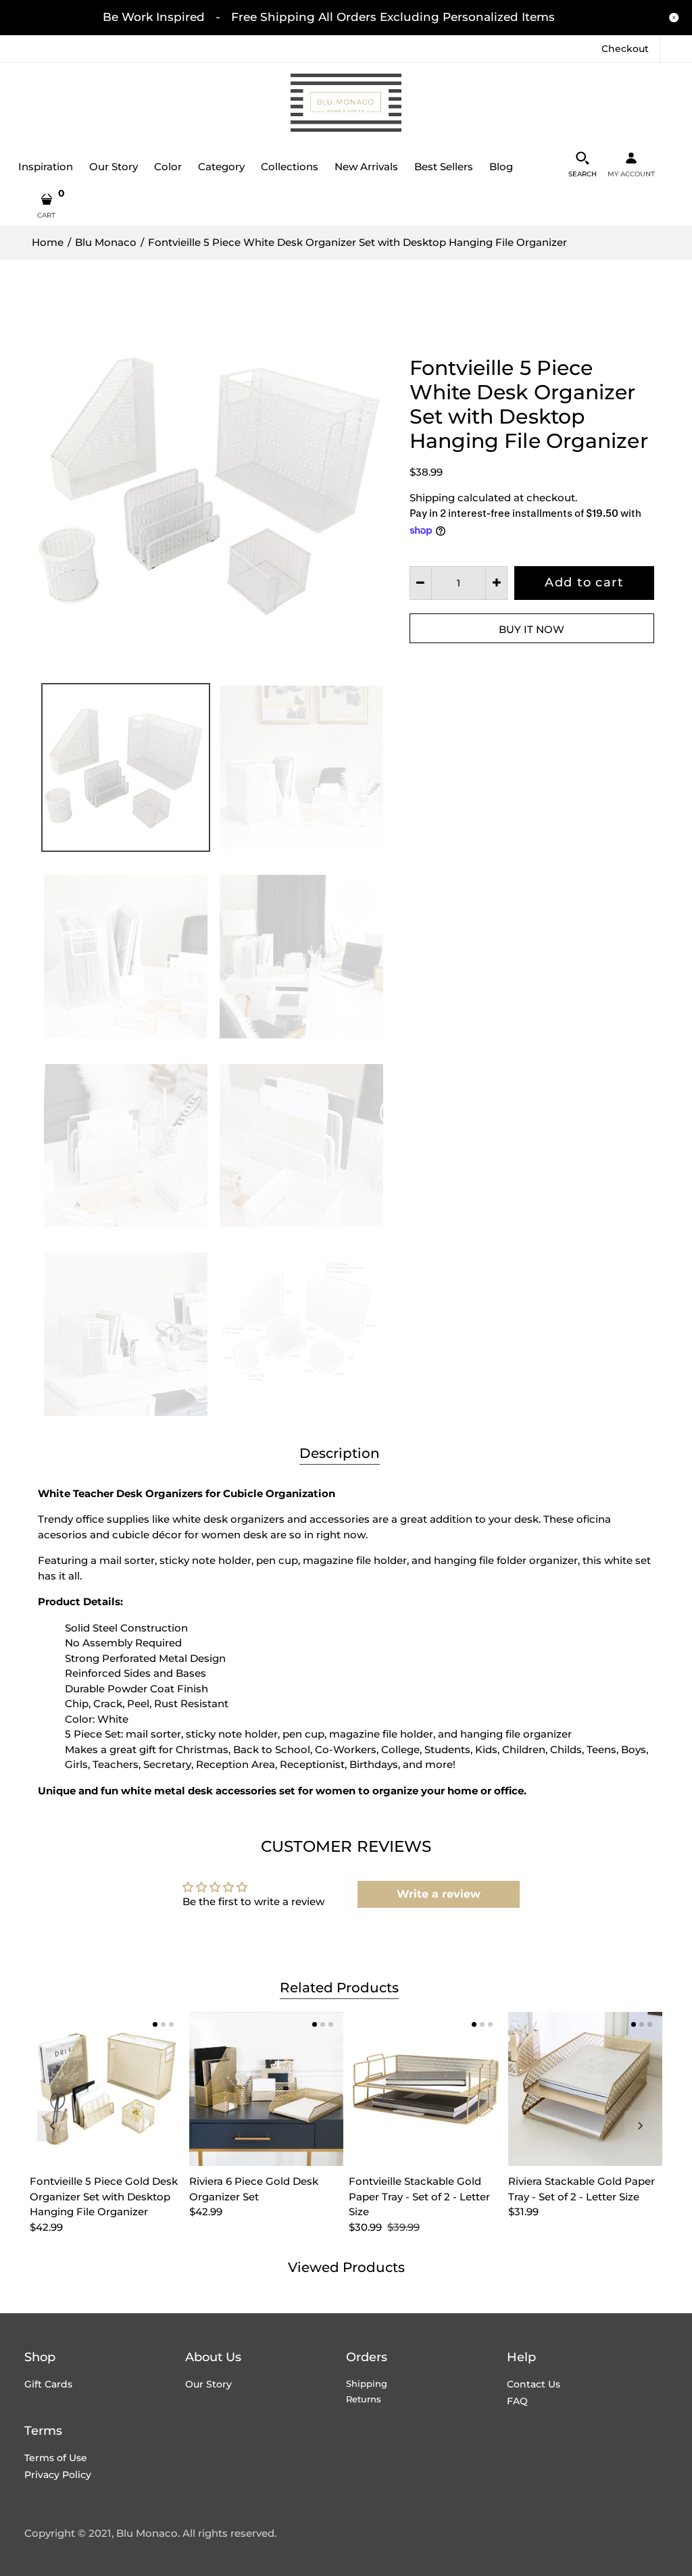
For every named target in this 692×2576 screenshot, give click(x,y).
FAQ (517, 2401)
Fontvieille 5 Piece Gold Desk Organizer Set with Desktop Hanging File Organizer (104, 2196)
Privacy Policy (58, 2475)
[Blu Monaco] (346, 102)
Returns (364, 2399)
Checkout (625, 49)
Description (340, 1453)
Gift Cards (48, 2384)
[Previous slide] (52, 2126)
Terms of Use (56, 2458)
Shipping (432, 498)
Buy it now (532, 629)
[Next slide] (640, 2126)
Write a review (439, 1894)
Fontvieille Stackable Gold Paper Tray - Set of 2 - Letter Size (419, 2196)
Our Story (208, 2384)
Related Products (339, 1988)
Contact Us (534, 2384)
